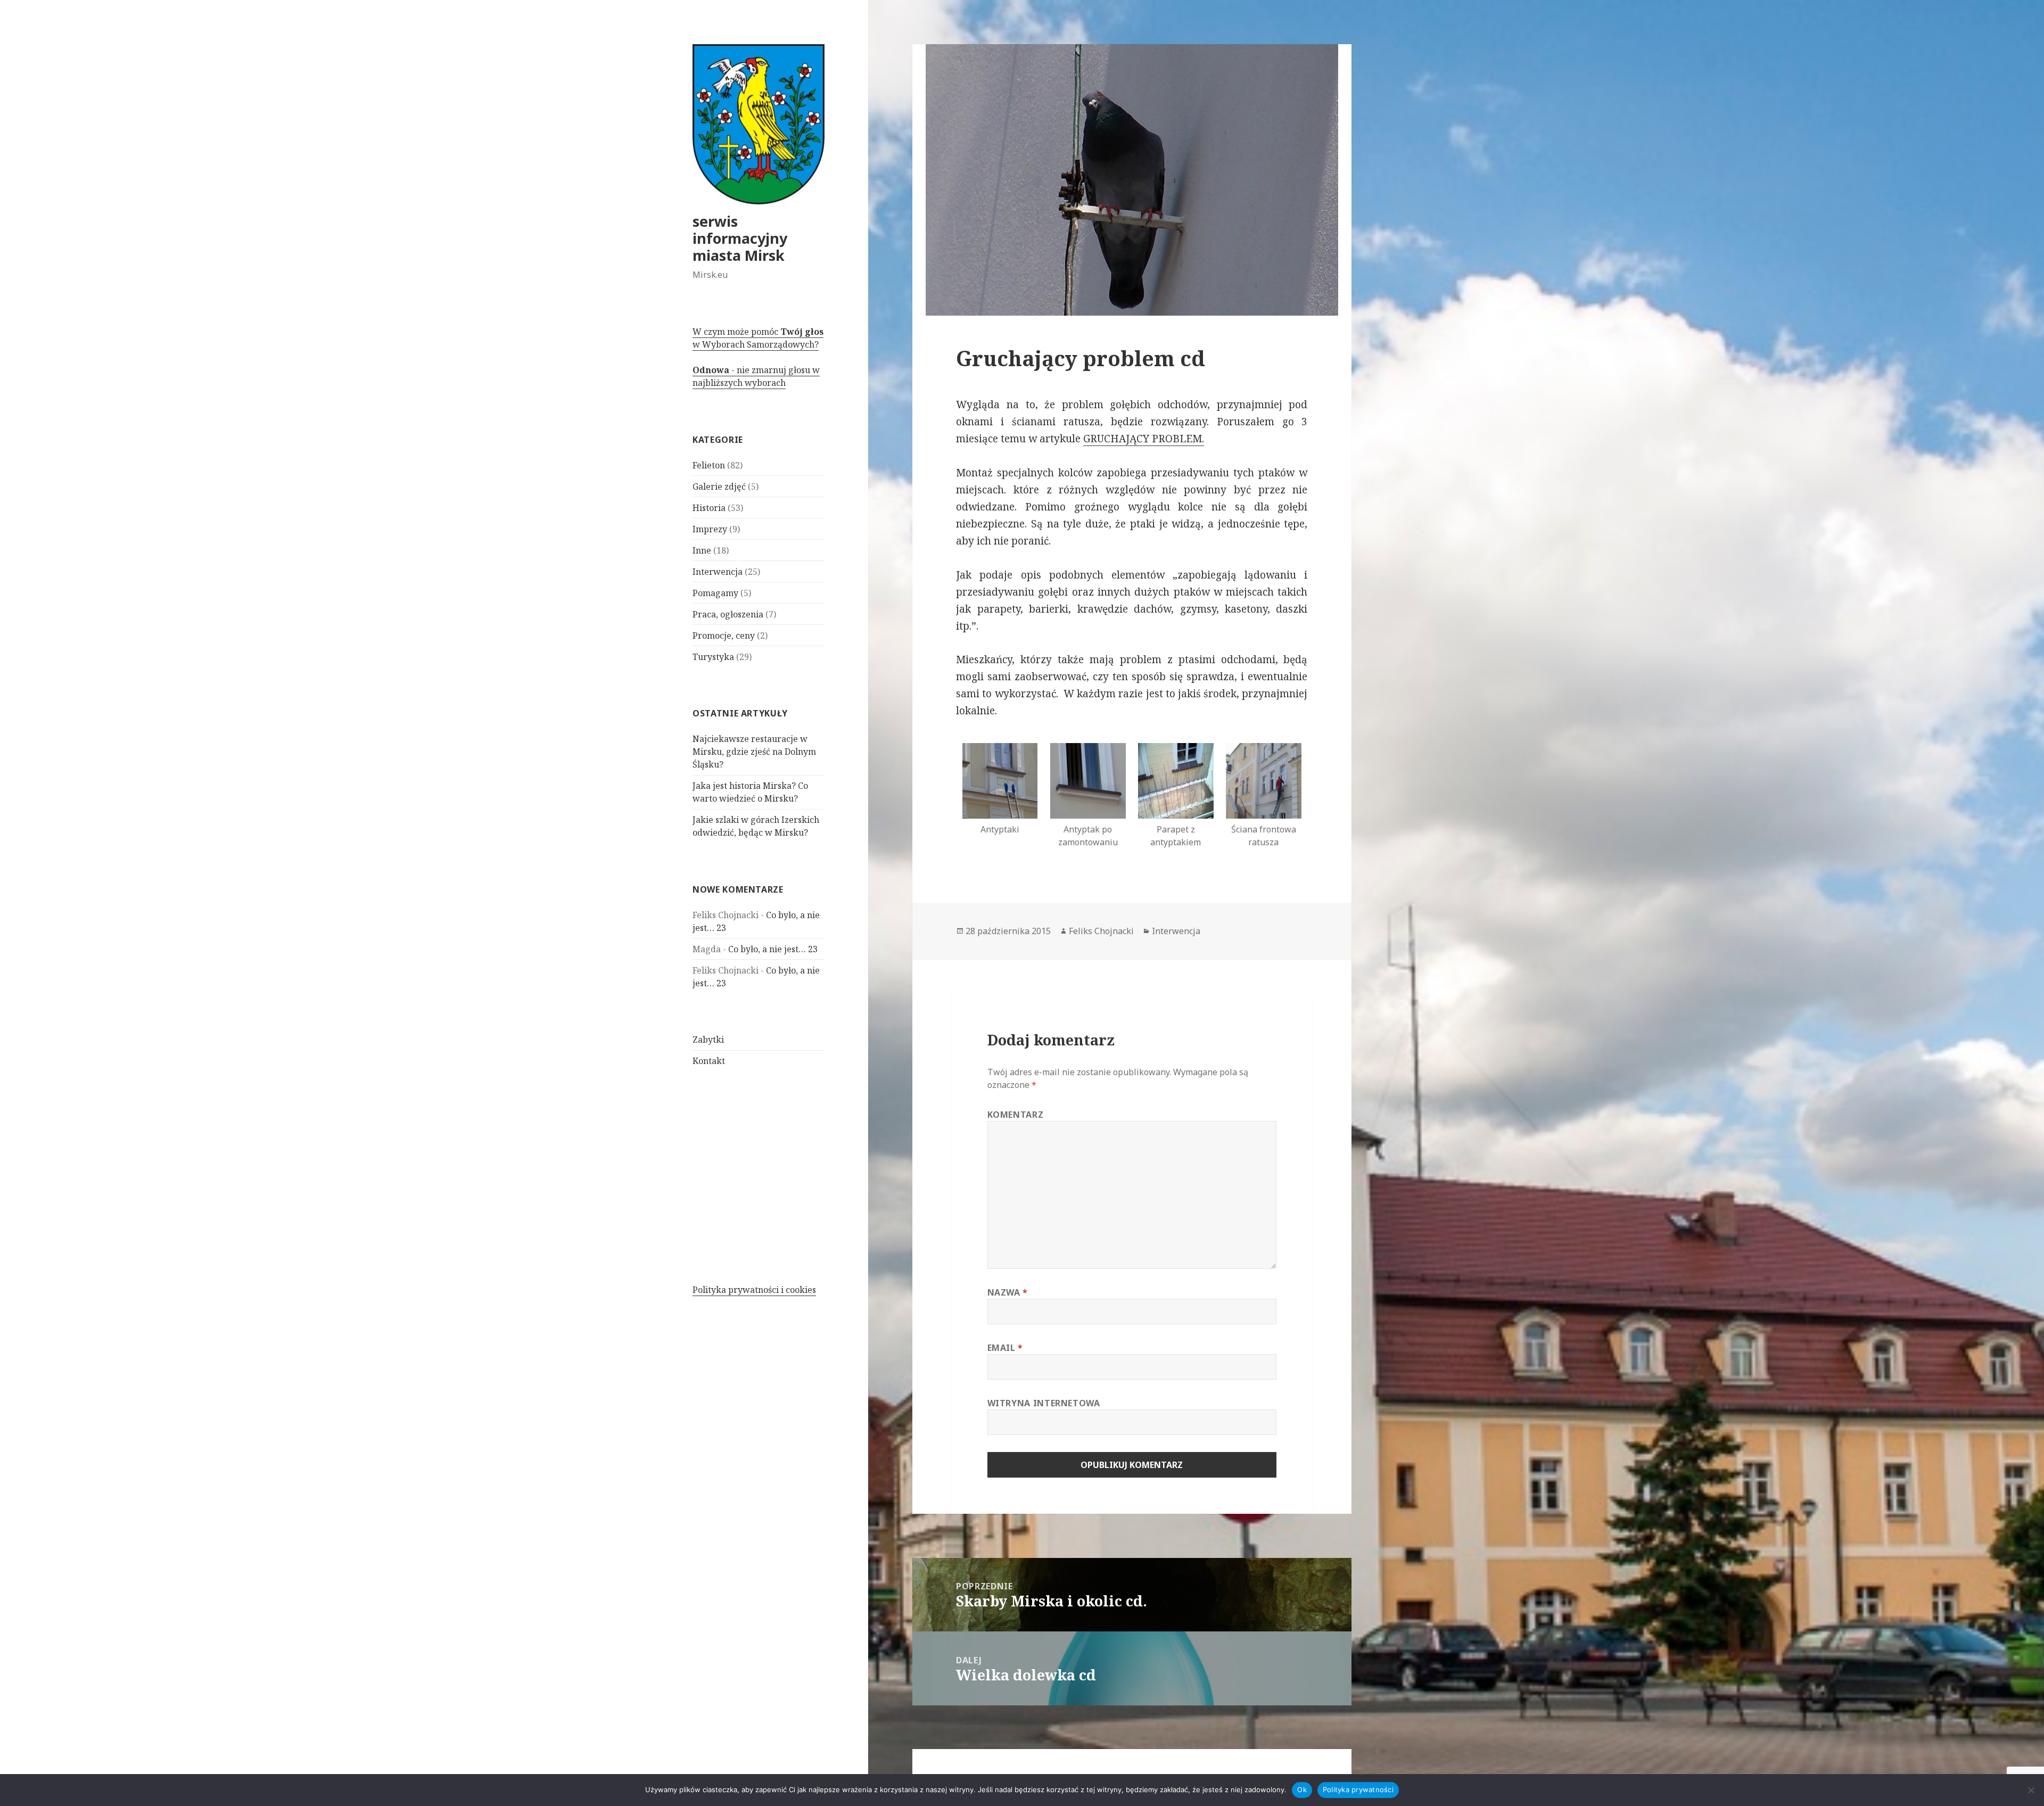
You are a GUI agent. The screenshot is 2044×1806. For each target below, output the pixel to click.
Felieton (709, 465)
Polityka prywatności (1358, 1789)
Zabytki (708, 1040)
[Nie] (2031, 1790)
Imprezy (710, 529)
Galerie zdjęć (719, 486)
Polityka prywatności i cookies (754, 1290)
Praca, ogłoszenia (728, 614)
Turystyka (713, 657)
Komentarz (1016, 1115)
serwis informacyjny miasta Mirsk (740, 238)
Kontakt (709, 1061)
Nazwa (1008, 1292)
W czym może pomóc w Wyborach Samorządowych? (758, 338)
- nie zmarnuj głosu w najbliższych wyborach (756, 376)
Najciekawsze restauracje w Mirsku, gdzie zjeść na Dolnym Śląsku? (754, 752)
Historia (709, 508)
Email (1005, 1348)
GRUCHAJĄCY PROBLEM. (1144, 439)
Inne (702, 550)
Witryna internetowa (1044, 1403)
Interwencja (718, 572)
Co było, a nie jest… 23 (773, 949)
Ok (1302, 1789)
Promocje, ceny (724, 636)
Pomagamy (715, 593)
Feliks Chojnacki (1101, 931)
